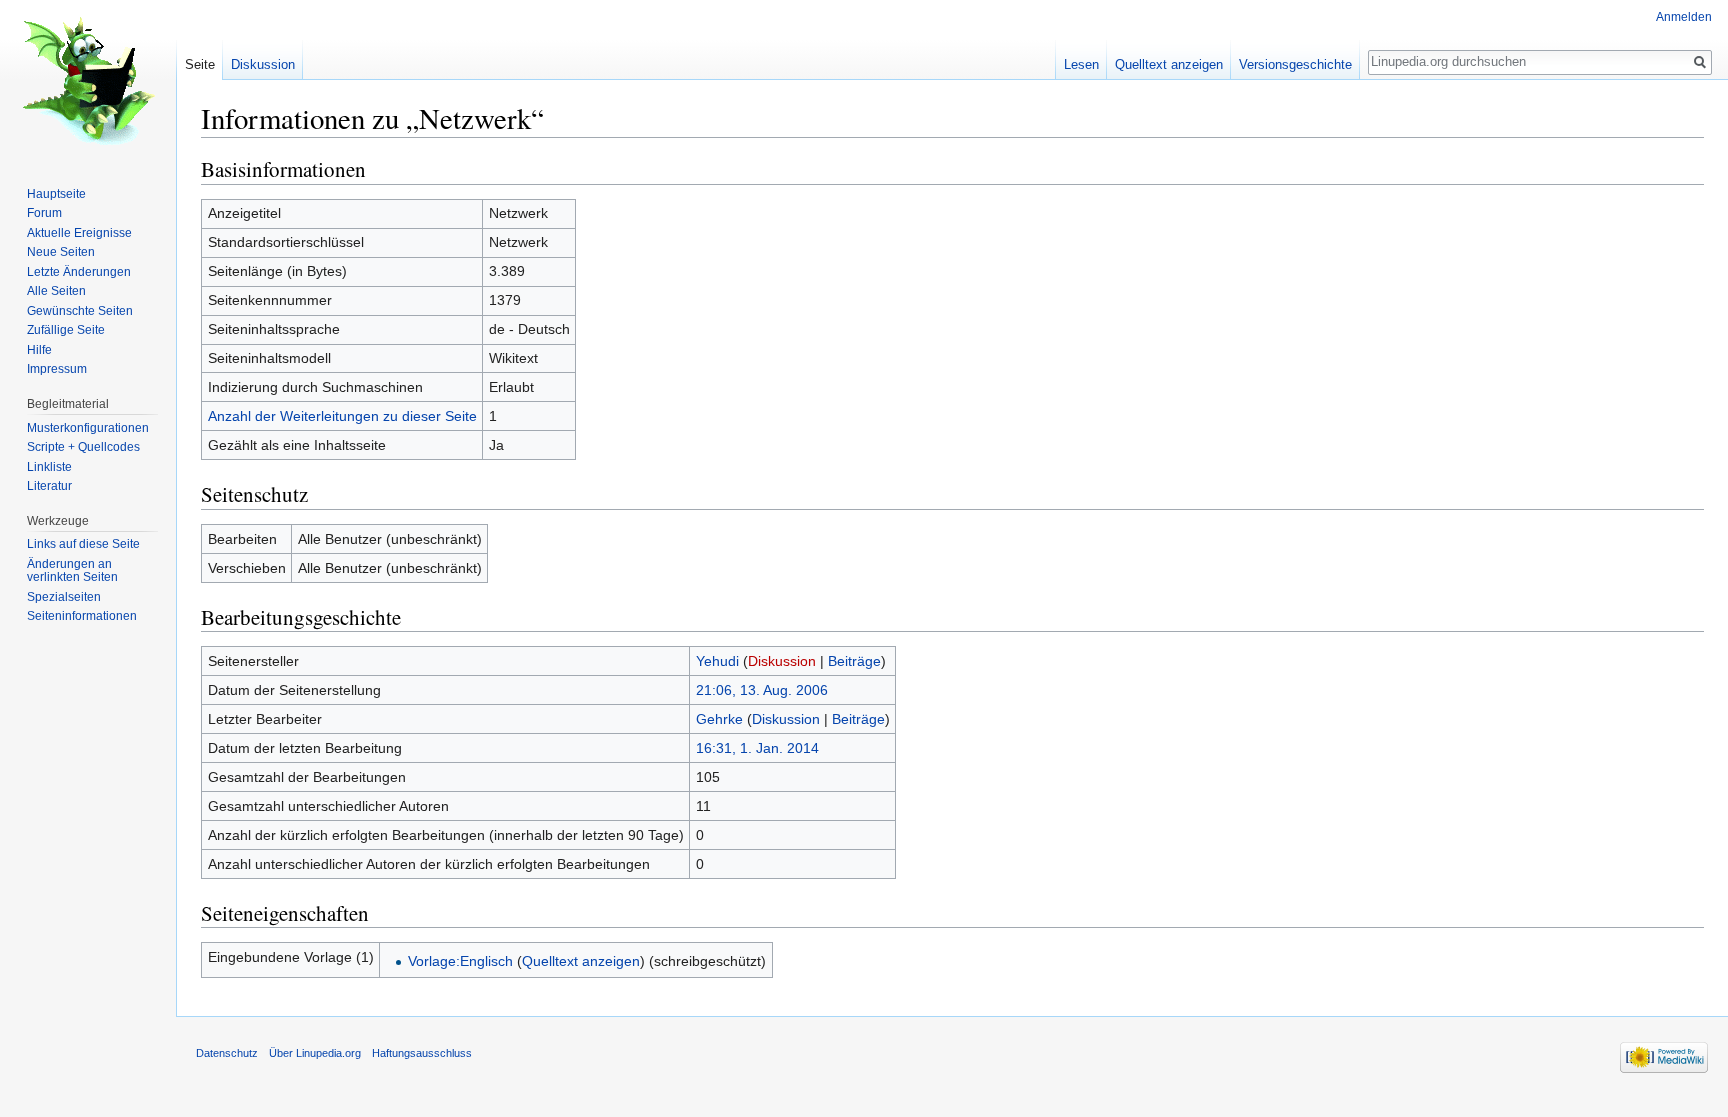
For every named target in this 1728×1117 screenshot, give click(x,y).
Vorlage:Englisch (460, 961)
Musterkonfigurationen (88, 428)
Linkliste (49, 467)
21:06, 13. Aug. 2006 (762, 690)
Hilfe (39, 350)
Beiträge (854, 661)
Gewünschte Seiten (80, 311)
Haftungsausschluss (422, 1053)
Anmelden (1684, 17)
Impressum (57, 369)
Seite (200, 64)
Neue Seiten (61, 252)
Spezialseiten (64, 597)
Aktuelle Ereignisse (79, 233)
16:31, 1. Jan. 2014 (757, 748)
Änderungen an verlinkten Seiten (72, 571)
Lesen (1081, 64)
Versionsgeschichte (1295, 64)
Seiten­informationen (82, 616)
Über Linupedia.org (315, 1053)
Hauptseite (56, 194)
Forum (44, 213)
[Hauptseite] (88, 80)
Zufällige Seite (66, 330)
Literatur (49, 486)
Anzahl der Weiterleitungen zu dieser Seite (342, 416)
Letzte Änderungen (79, 272)
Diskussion (782, 661)
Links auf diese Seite (83, 544)
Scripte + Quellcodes (83, 447)
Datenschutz (227, 1053)
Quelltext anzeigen (581, 961)
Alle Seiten (56, 291)
